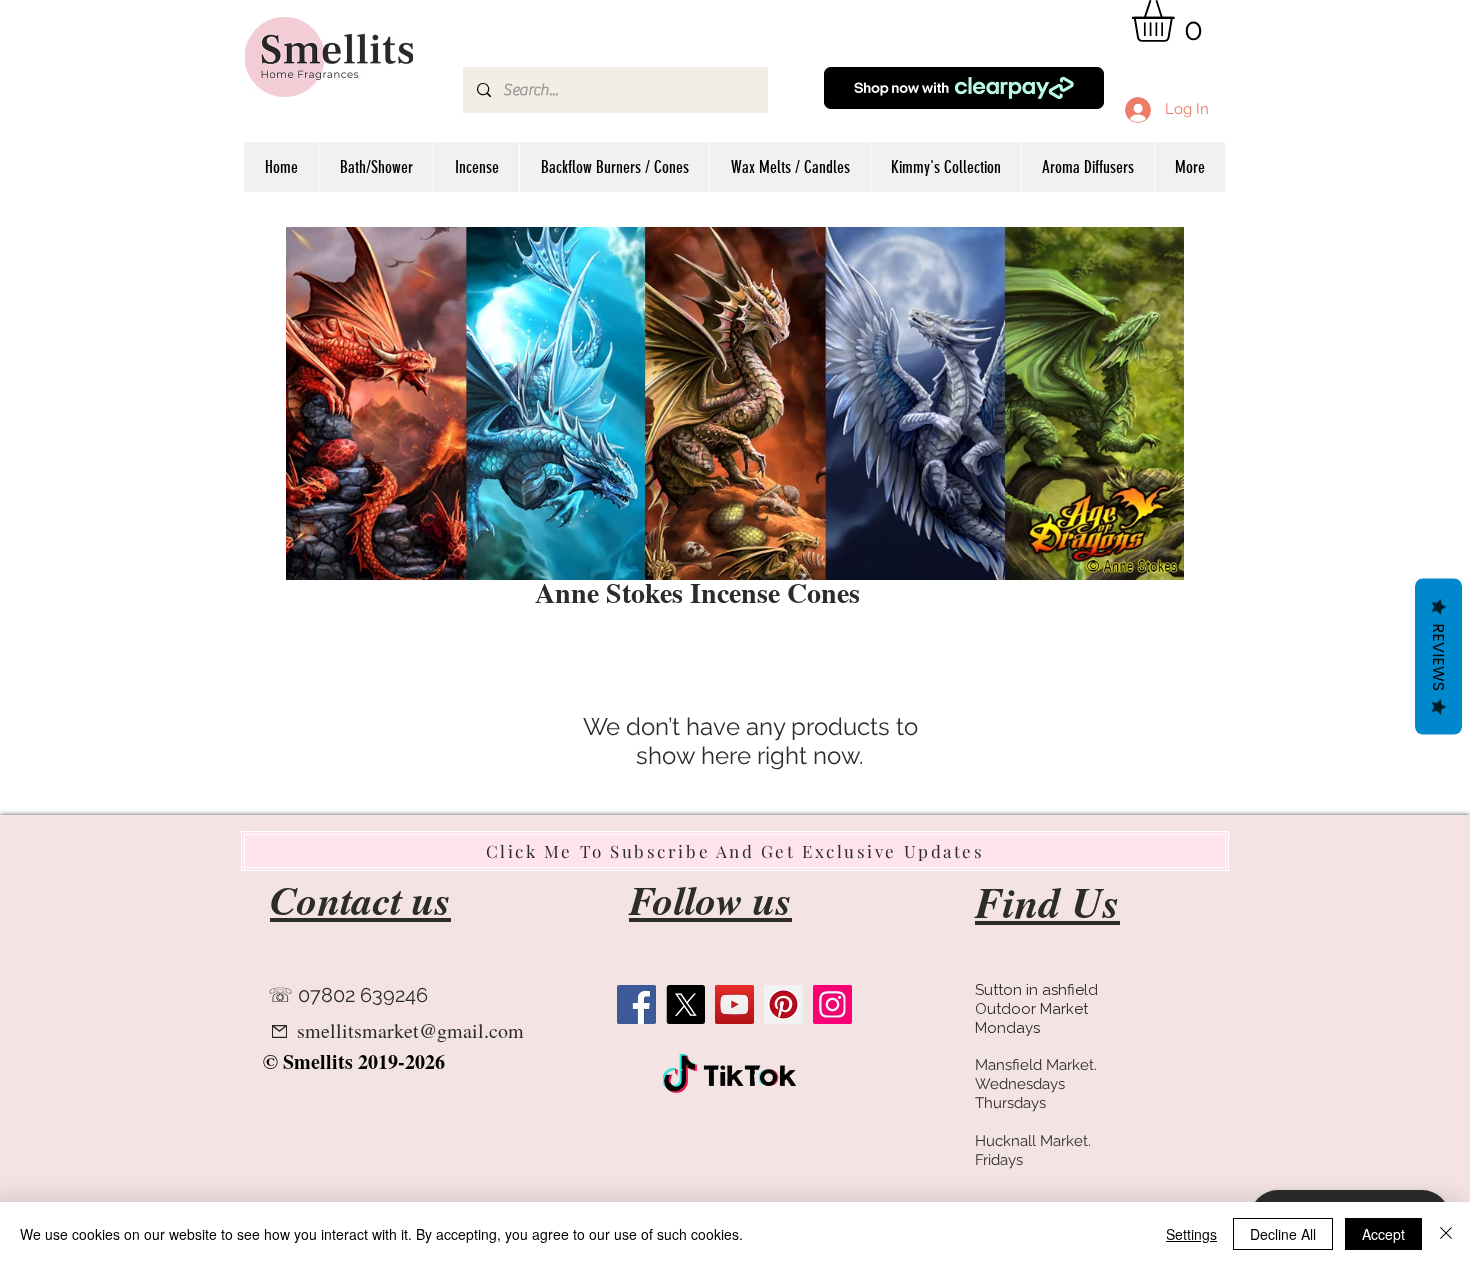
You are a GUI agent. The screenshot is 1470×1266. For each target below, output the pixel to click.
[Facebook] (636, 1004)
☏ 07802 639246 (348, 995)
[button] (1177, 21)
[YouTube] (734, 1004)
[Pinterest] (783, 1004)
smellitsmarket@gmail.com (410, 1030)
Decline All (1283, 1234)
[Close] (1446, 1234)
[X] (685, 1004)
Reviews (1438, 657)
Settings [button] (1191, 1234)
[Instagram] (832, 1004)
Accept (1383, 1234)
